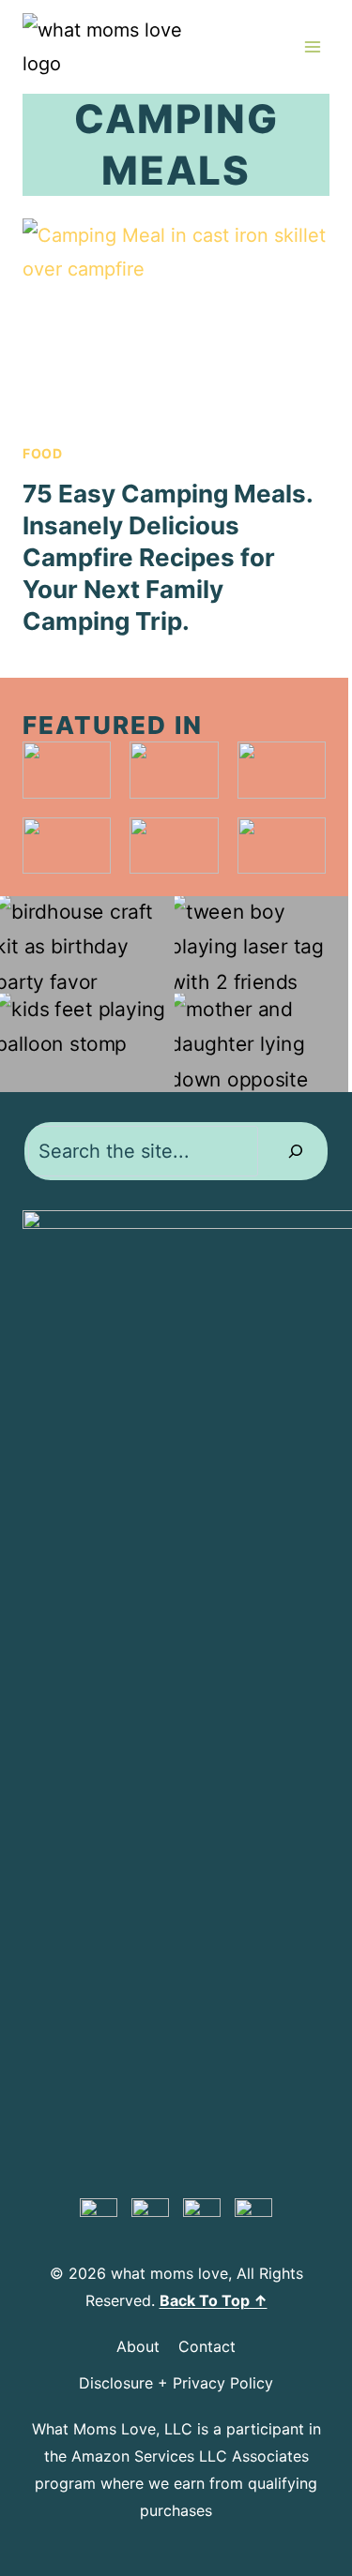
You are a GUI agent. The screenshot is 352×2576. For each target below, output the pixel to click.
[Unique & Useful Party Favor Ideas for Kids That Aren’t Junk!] (87, 945)
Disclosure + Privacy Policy (176, 2383)
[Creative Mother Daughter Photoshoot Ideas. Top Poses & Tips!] (262, 1042)
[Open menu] (312, 46)
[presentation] (176, 321)
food (43, 453)
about (138, 2346)
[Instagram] (202, 2217)
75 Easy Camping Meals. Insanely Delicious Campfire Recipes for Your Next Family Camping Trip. (168, 557)
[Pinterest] (99, 2217)
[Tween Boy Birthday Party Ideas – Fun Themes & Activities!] (262, 945)
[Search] (296, 1151)
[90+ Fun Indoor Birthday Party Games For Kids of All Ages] (87, 1042)
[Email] (253, 2217)
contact (207, 2346)
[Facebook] (150, 2217)
